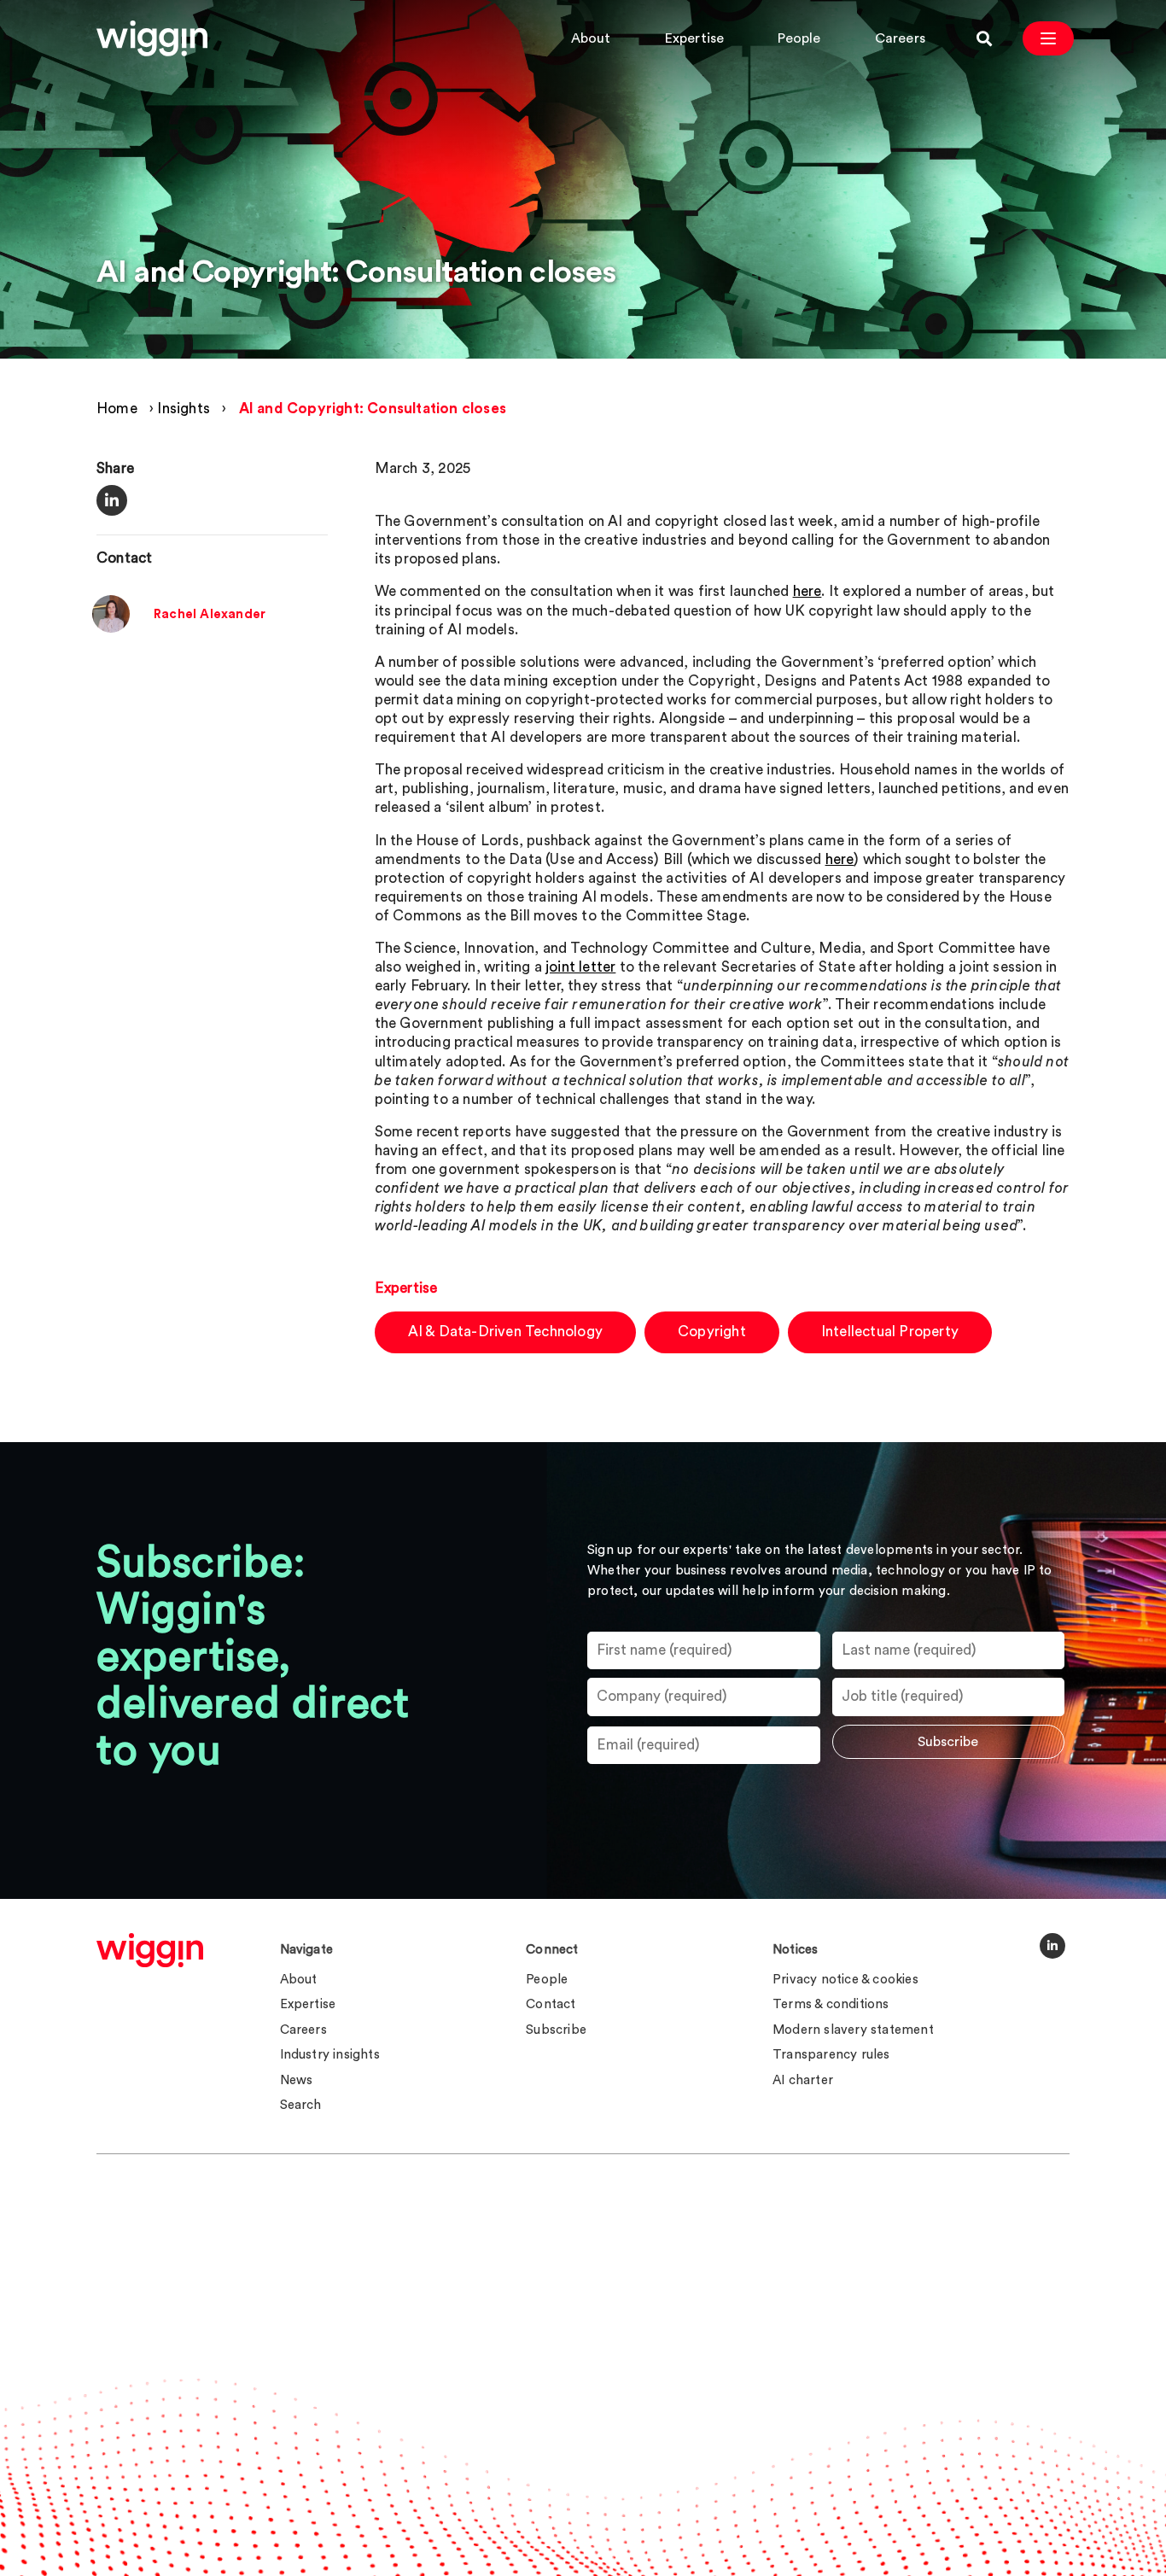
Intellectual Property (890, 1332)
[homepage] (150, 1950)
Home (117, 409)
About (591, 38)
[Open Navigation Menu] (1048, 38)
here (807, 591)
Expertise (695, 38)
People (799, 38)
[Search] (984, 38)
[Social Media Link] (1052, 1946)
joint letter (580, 967)
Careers (900, 38)
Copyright (712, 1332)
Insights (184, 409)
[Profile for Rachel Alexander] (111, 628)
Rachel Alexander (210, 614)
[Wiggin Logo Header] (152, 38)
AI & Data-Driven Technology (505, 1332)
